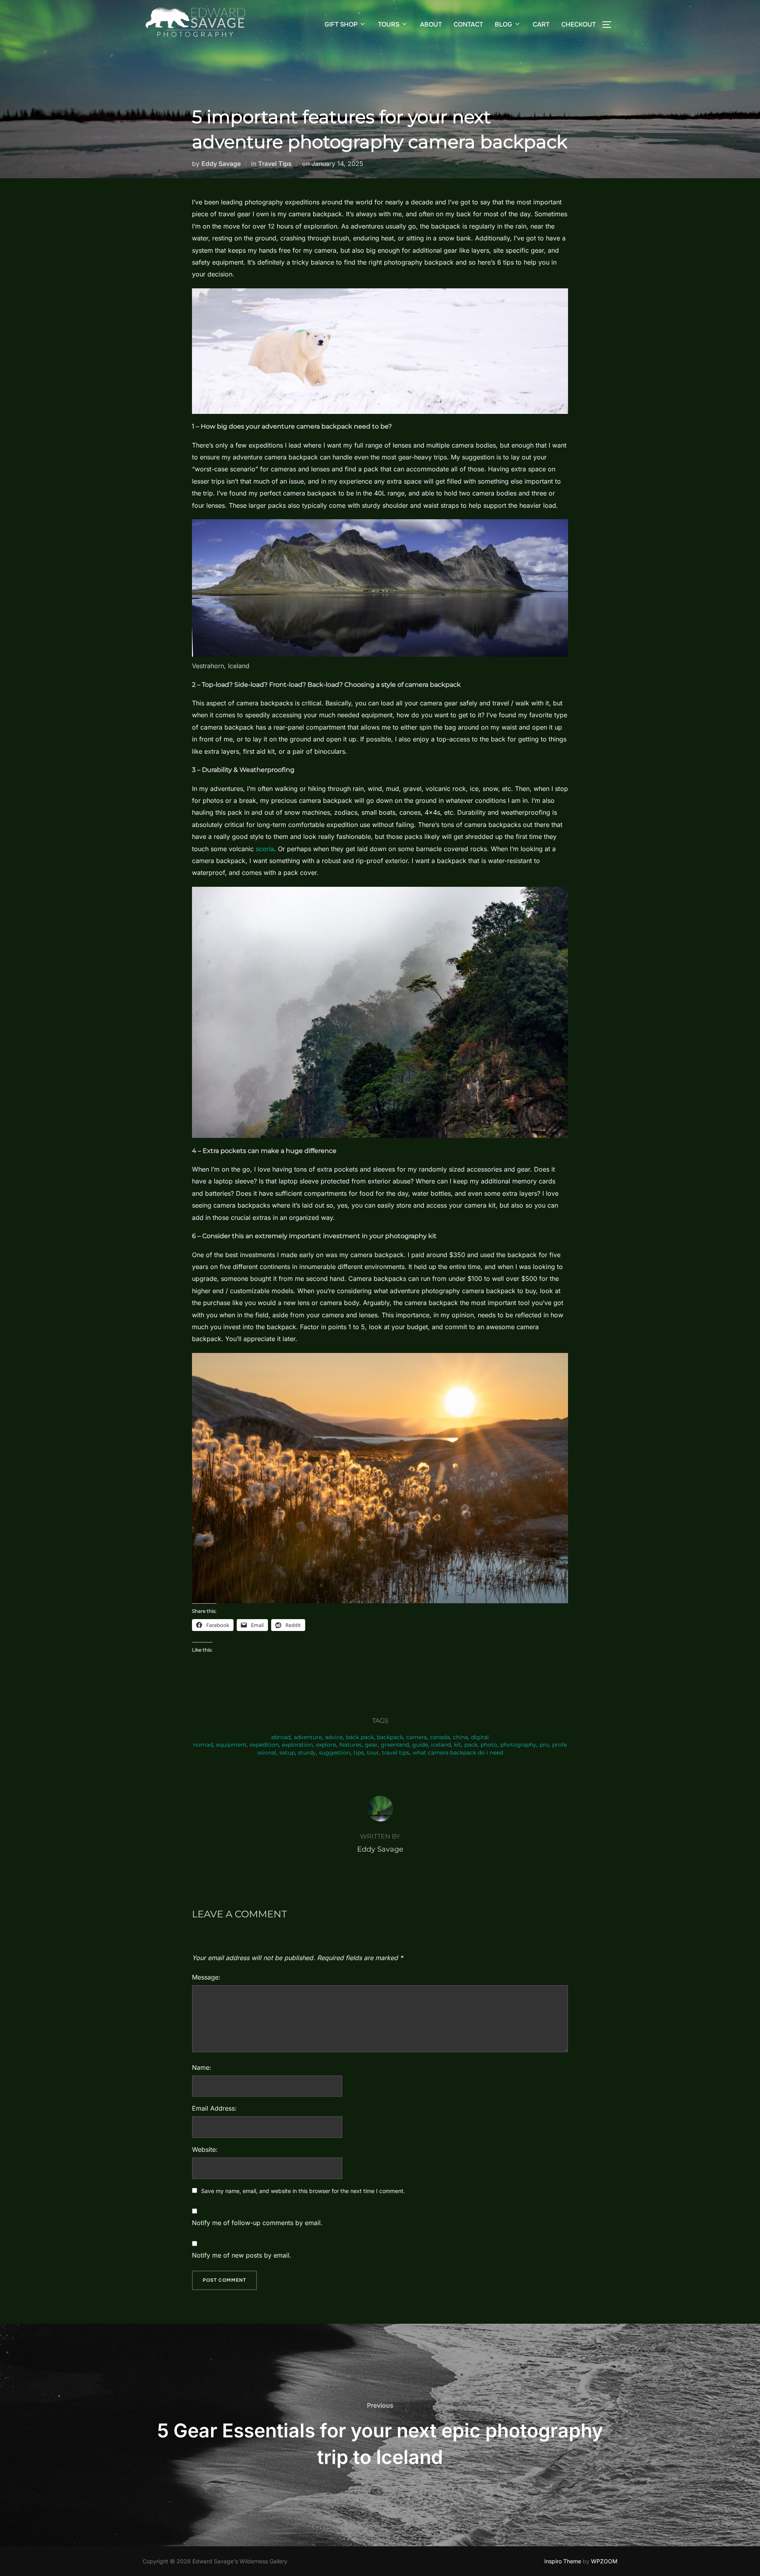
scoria (265, 849)
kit (458, 1745)
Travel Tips (275, 164)
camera (416, 1737)
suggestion (335, 1753)
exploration (297, 1745)
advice (334, 1737)
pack (471, 1745)
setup (287, 1753)
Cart (541, 24)
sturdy (307, 1753)
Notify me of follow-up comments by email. (257, 2223)
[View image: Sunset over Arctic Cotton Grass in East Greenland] (380, 1478)
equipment (231, 1745)
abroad (281, 1737)
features (351, 1745)
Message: (206, 1977)
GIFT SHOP (341, 24)
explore (326, 1745)
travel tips (396, 1753)
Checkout (579, 24)
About (431, 24)
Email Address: (214, 2108)
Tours (389, 24)
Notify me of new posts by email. (242, 2255)
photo (489, 1745)
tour (373, 1753)
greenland (395, 1745)
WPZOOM (604, 2561)
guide (420, 1745)
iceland (441, 1745)
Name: (202, 2067)
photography (518, 1745)
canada (440, 1737)
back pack (360, 1737)
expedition (264, 1745)
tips (359, 1753)
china (460, 1737)
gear (371, 1745)
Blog (503, 24)
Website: (205, 2149)
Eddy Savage (221, 164)
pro (544, 1745)
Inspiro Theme (563, 2561)
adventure (308, 1737)
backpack (390, 1737)
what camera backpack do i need (458, 1753)
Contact (468, 24)
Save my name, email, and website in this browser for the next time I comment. (303, 2191)
